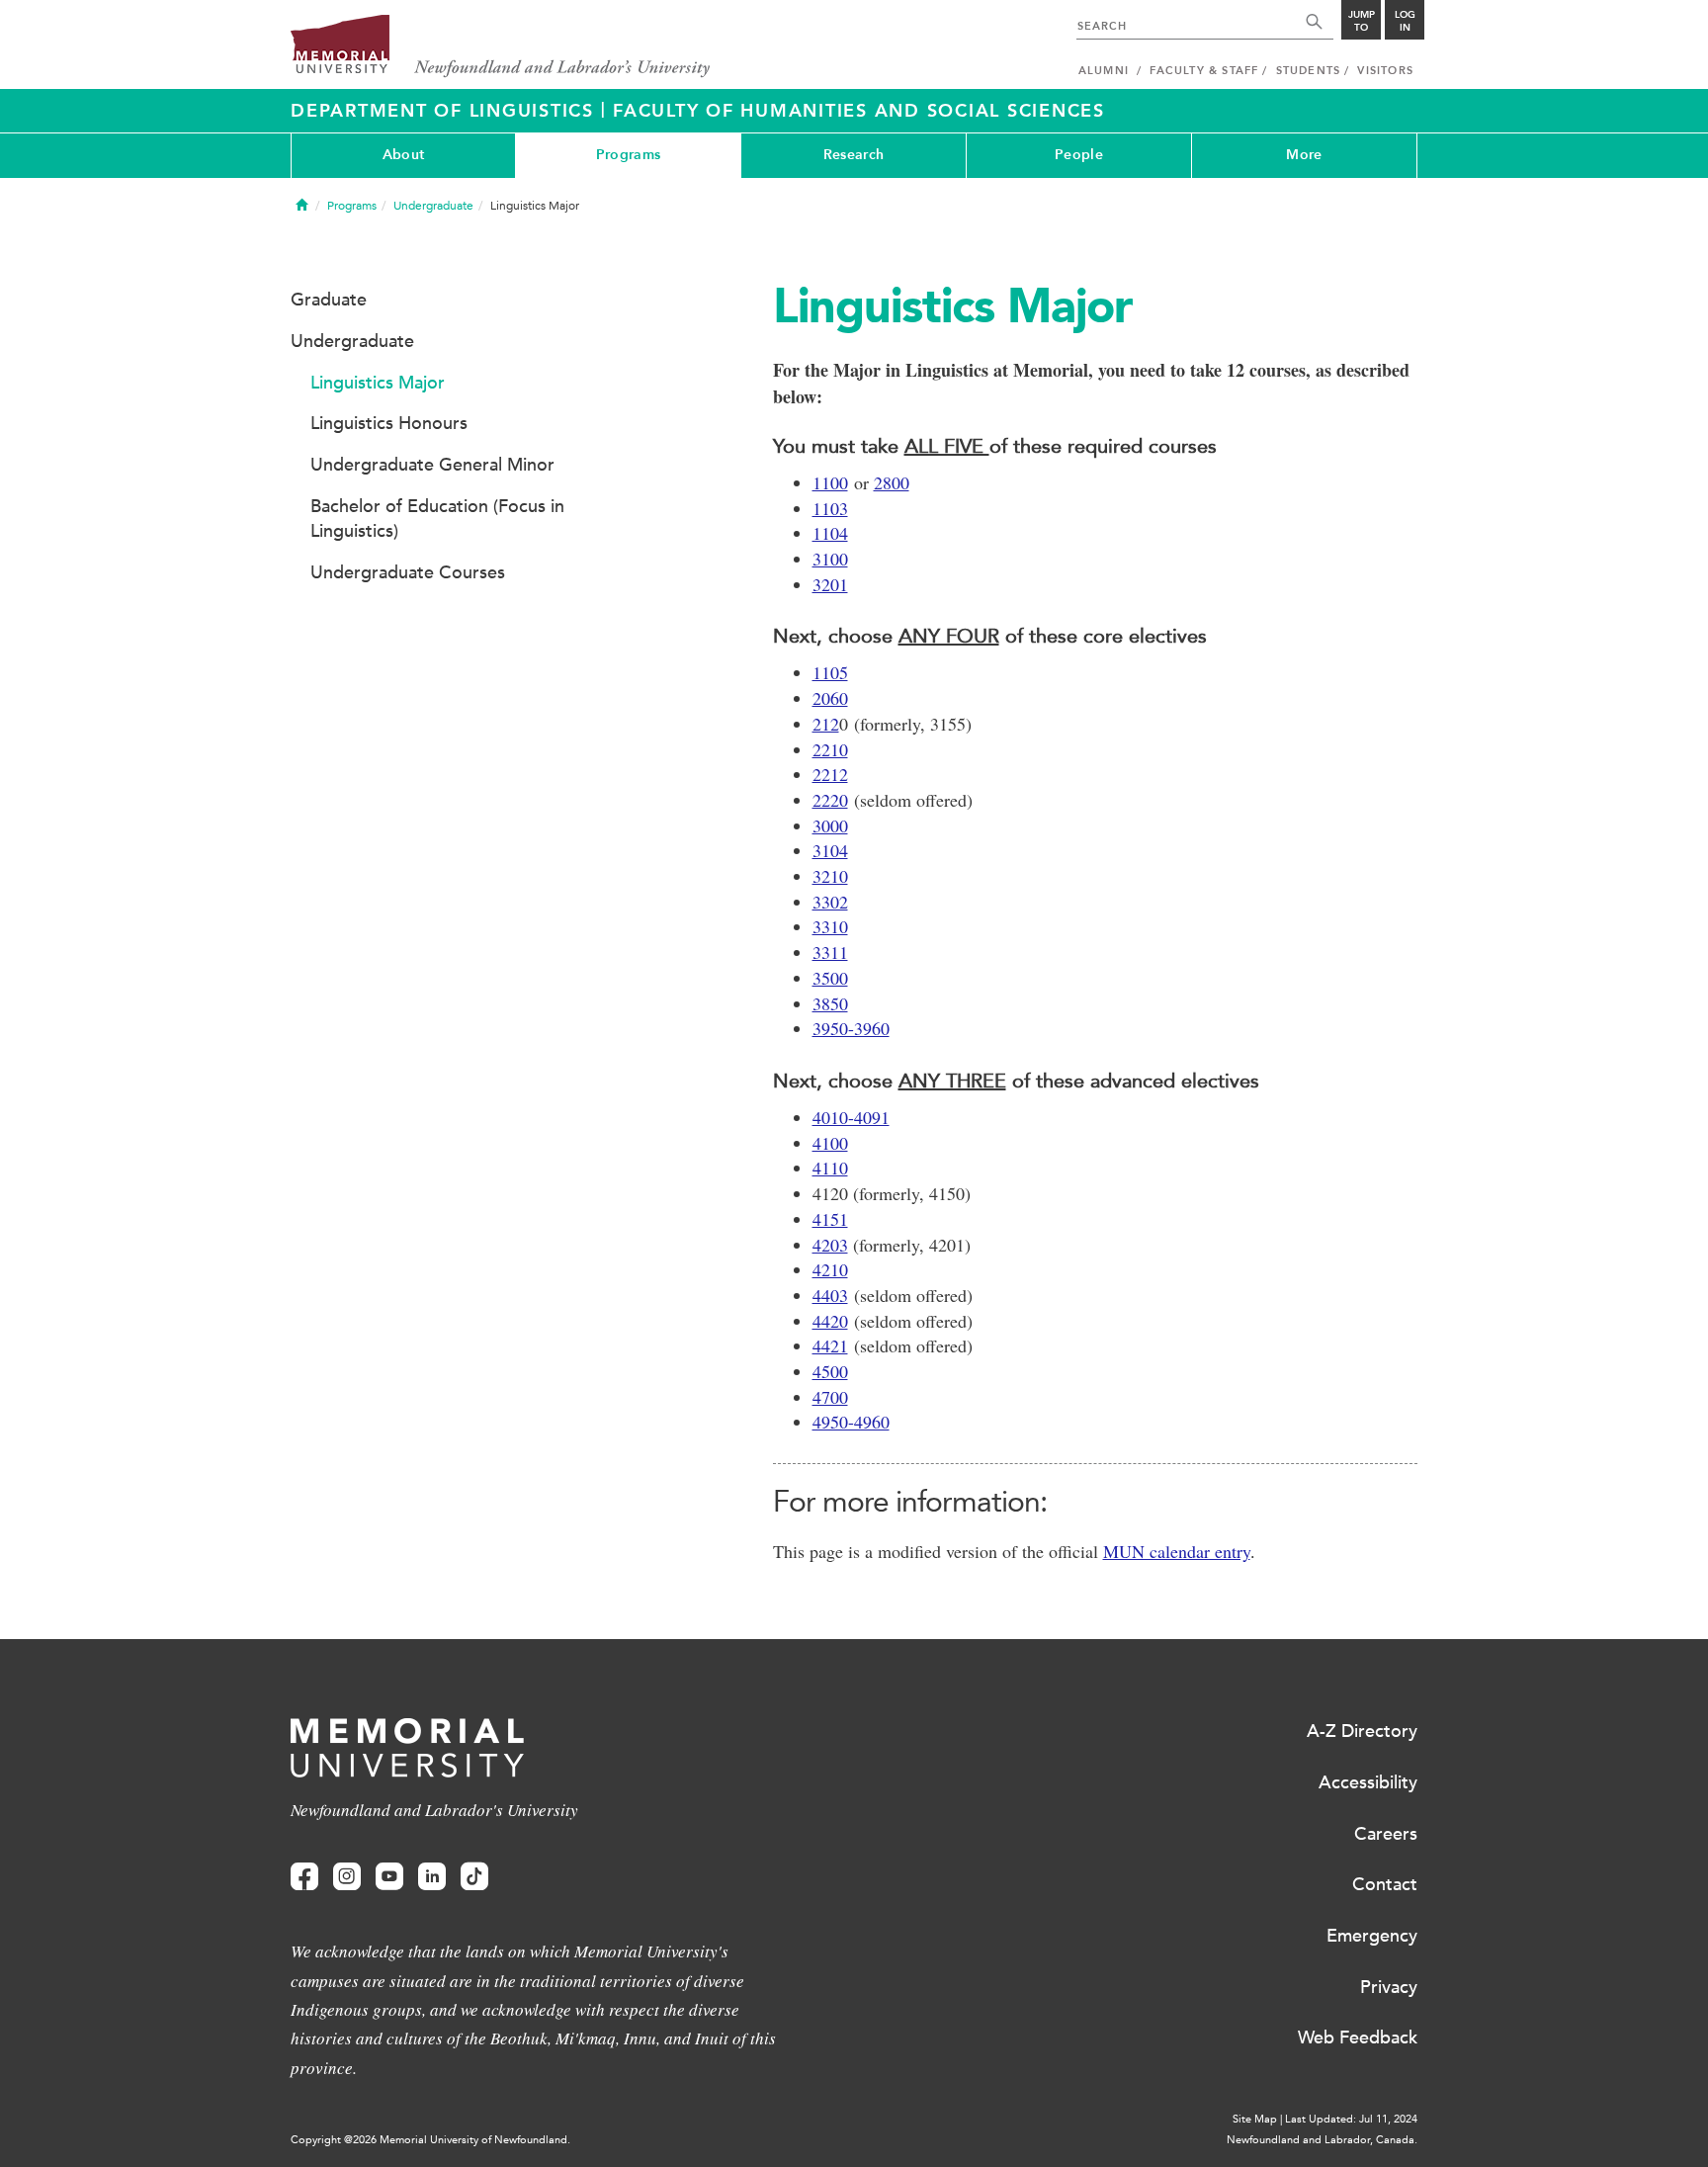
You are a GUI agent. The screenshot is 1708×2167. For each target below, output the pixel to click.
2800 (892, 482)
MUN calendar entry (1177, 1551)
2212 (830, 774)
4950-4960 (851, 1422)
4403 (830, 1295)
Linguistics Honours (389, 423)
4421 (830, 1345)
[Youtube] (389, 1877)
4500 (830, 1371)
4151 (830, 1219)
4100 (830, 1143)
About (403, 155)
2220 (830, 800)
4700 (830, 1397)
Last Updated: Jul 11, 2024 (1351, 2119)
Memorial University (501, 47)
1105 (830, 672)
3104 (830, 850)
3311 (830, 952)
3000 (830, 825)
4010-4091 (851, 1117)
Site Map (1255, 2119)
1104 (830, 533)
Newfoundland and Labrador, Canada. (1322, 2140)
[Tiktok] (474, 1877)
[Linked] (432, 1877)
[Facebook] (304, 1877)
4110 (830, 1168)
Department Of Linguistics (446, 111)
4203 (830, 1245)
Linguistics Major (378, 383)
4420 (830, 1321)
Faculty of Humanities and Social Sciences (859, 111)
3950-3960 (851, 1028)
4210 (830, 1269)
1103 (830, 508)
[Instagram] (347, 1877)
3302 (830, 902)
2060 (830, 698)
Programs (628, 155)
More (1304, 155)
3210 (830, 876)
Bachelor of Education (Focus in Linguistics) (437, 519)
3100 (830, 559)
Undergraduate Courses (408, 572)
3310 (830, 926)
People (1079, 155)
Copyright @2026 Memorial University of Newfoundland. (430, 2140)
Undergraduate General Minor (432, 465)
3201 (830, 584)
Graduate (329, 300)
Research (854, 155)
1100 (830, 482)
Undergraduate (433, 206)
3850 (830, 1003)
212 (826, 724)
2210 (830, 749)
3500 (830, 978)
